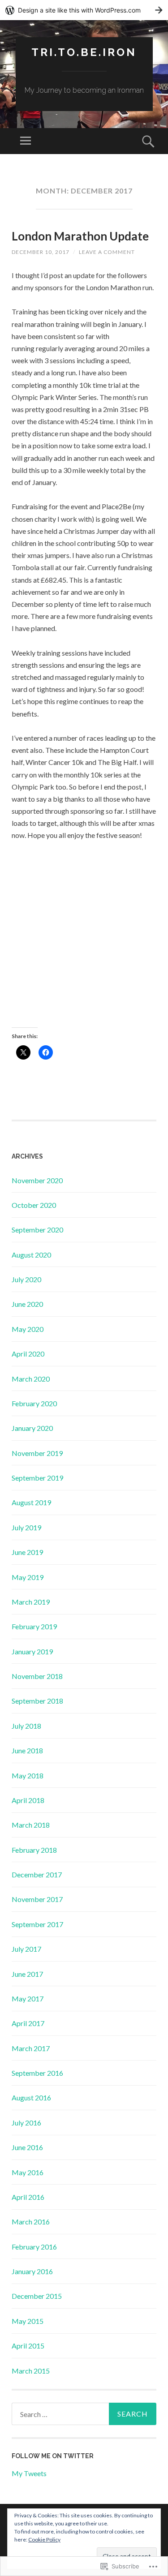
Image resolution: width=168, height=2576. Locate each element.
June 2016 (27, 2147)
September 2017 (37, 1924)
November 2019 (37, 1453)
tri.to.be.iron (84, 52)
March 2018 (31, 1825)
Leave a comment (107, 252)
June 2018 (27, 1750)
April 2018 (28, 1800)
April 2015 (28, 2346)
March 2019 (31, 1602)
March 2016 (31, 2222)
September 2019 (37, 1478)
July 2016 (26, 2123)
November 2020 (37, 1180)
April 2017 (28, 2023)
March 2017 (31, 2048)
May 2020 (28, 1329)
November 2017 (37, 1899)
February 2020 (34, 1403)
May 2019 (28, 1577)
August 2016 (31, 2097)
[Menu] (26, 141)
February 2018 (34, 1850)
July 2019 (26, 1527)
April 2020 (28, 1354)
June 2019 (27, 1552)
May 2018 (28, 1775)
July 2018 (26, 1726)
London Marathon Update (80, 236)
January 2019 (32, 1651)
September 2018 (37, 1701)
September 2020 (37, 1230)
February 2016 (34, 2247)
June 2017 (27, 1974)
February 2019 (34, 1626)
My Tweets (29, 2473)
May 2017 (28, 1999)
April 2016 (28, 2197)
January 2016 (32, 2271)
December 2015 (37, 2296)
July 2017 (26, 1949)
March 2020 (31, 1379)
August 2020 (31, 1255)
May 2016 (28, 2172)
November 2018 (37, 1676)
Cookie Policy (44, 2540)
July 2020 (26, 1279)
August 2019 (31, 1502)
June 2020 (27, 1304)
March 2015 (31, 2371)
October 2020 (34, 1205)
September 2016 (37, 2073)
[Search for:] (84, 2414)
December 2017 (37, 1874)
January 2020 (32, 1428)
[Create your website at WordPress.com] (84, 10)
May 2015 (28, 2321)
